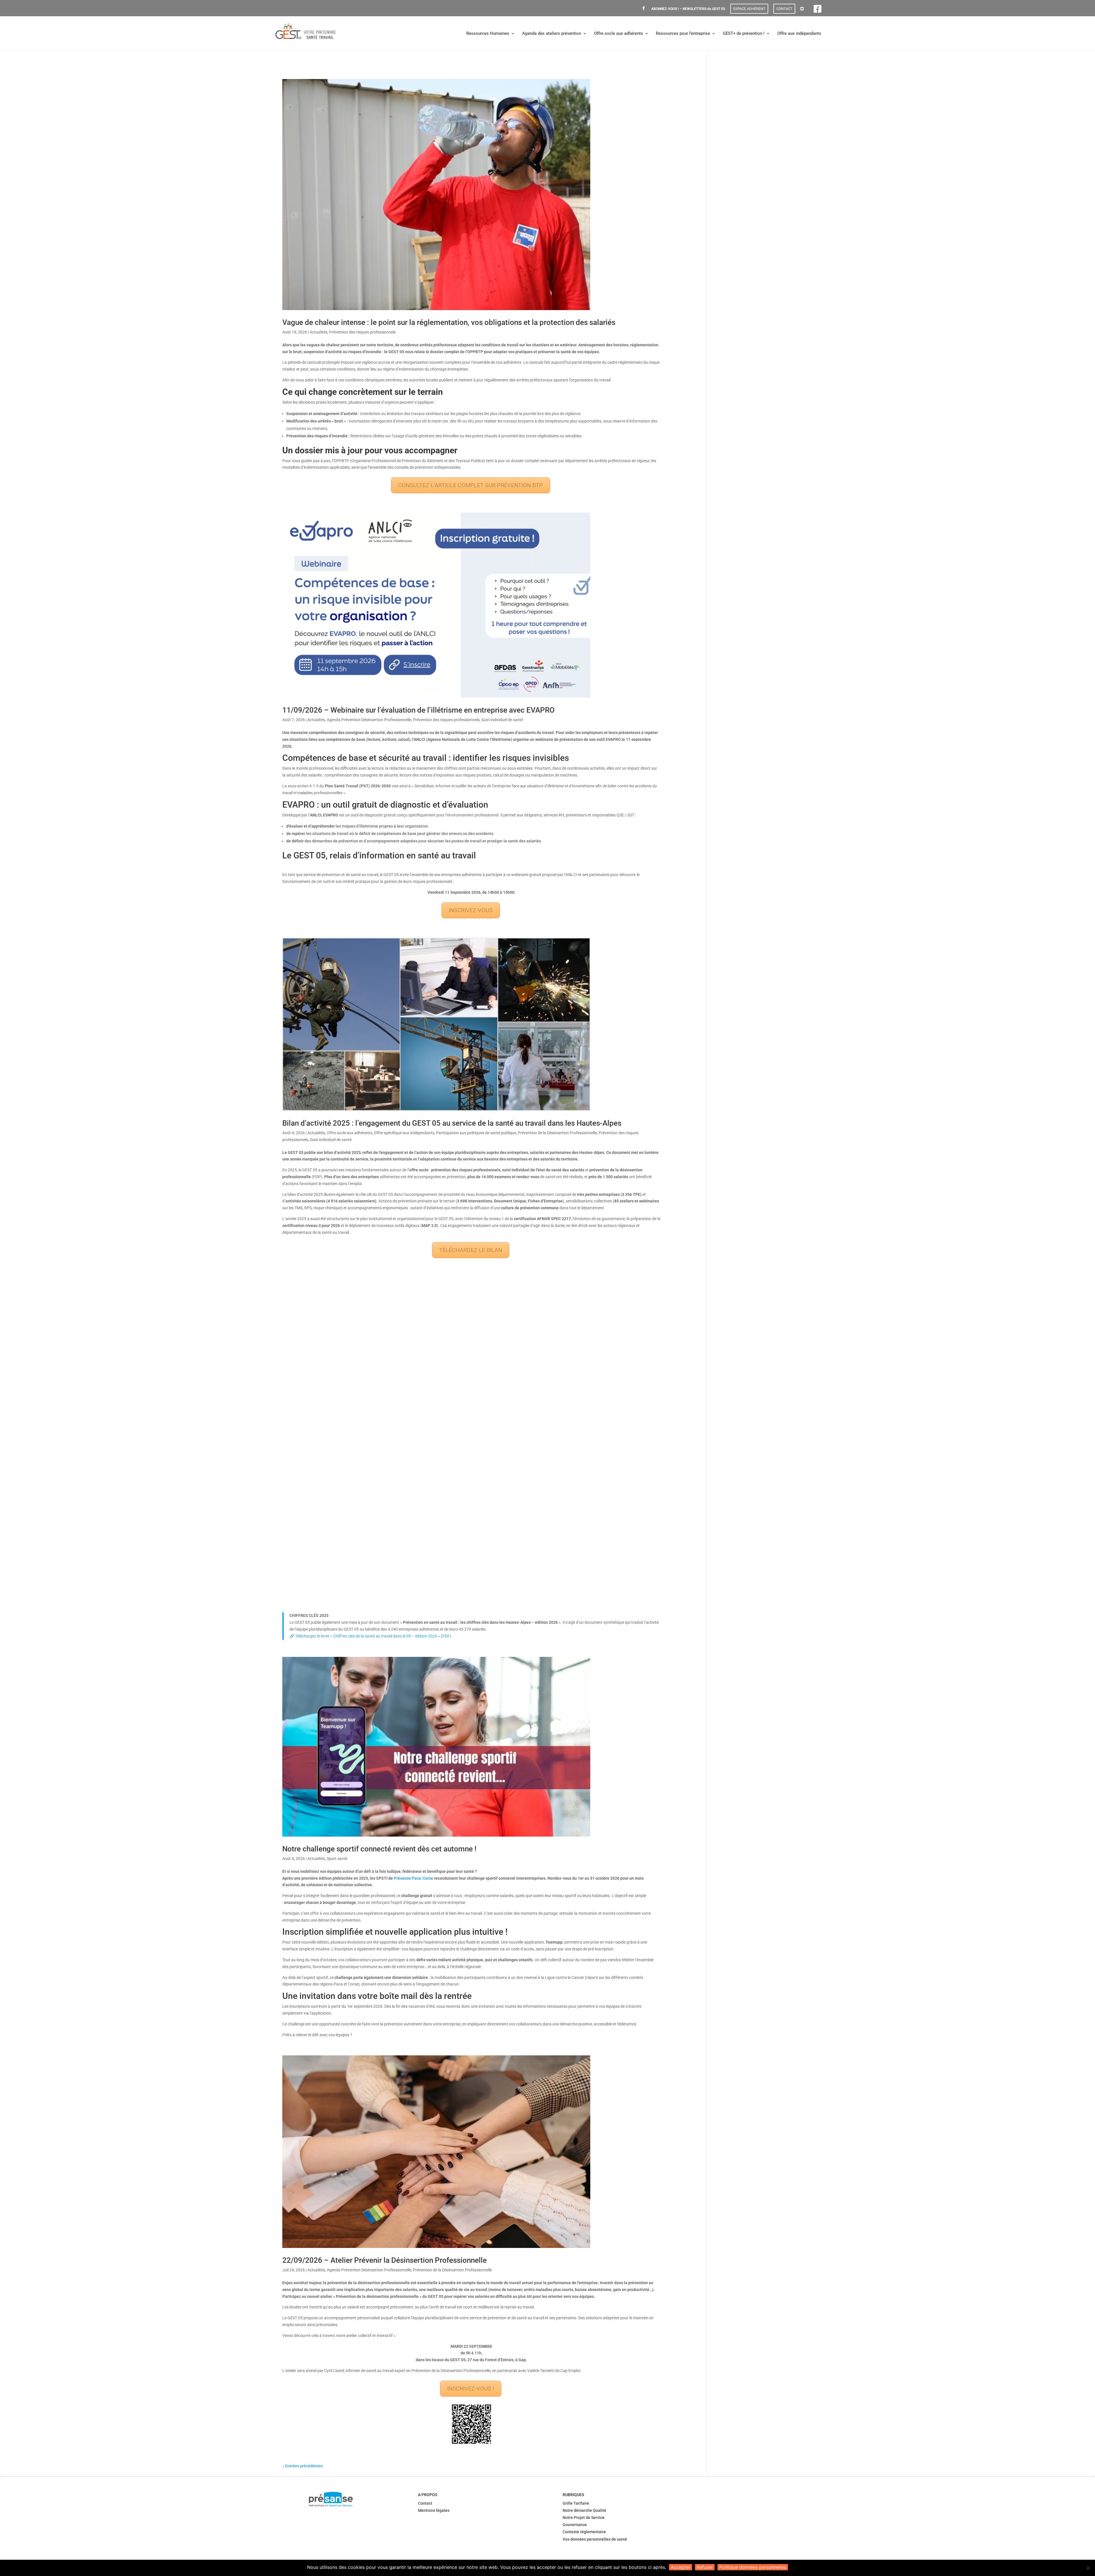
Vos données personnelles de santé (595, 2539)
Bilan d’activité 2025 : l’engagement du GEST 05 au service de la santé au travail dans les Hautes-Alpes (452, 1123)
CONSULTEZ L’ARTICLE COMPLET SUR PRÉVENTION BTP (471, 485)
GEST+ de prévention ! (744, 34)
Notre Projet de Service (584, 2518)
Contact (784, 9)
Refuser (705, 2567)
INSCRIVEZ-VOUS (471, 910)
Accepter (681, 2567)
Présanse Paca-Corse (413, 1878)
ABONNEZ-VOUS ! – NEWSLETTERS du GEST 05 (688, 9)
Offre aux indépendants (799, 34)
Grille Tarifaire (576, 2503)
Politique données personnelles (753, 2567)
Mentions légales (434, 2510)
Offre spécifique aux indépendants (404, 1133)
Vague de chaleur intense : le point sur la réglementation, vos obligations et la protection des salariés (449, 322)
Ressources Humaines (488, 34)
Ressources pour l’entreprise (683, 34)
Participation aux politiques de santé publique (476, 1133)
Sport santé (337, 1859)
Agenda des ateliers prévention (552, 34)
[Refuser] (1088, 2568)
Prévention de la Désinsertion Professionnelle (557, 1133)
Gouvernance (575, 2525)
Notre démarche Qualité (584, 2510)
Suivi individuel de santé (502, 720)
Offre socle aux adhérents (619, 34)
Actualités (319, 332)
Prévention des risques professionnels (362, 332)
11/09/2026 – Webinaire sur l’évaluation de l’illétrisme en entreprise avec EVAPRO (418, 710)
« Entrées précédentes (303, 2466)
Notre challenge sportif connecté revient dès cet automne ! (379, 1849)
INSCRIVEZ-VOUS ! (471, 2389)
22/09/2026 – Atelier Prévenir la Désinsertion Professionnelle (385, 2260)
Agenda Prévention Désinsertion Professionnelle (369, 720)
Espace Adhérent (749, 9)
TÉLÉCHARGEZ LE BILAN (471, 1250)
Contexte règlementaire (584, 2532)
